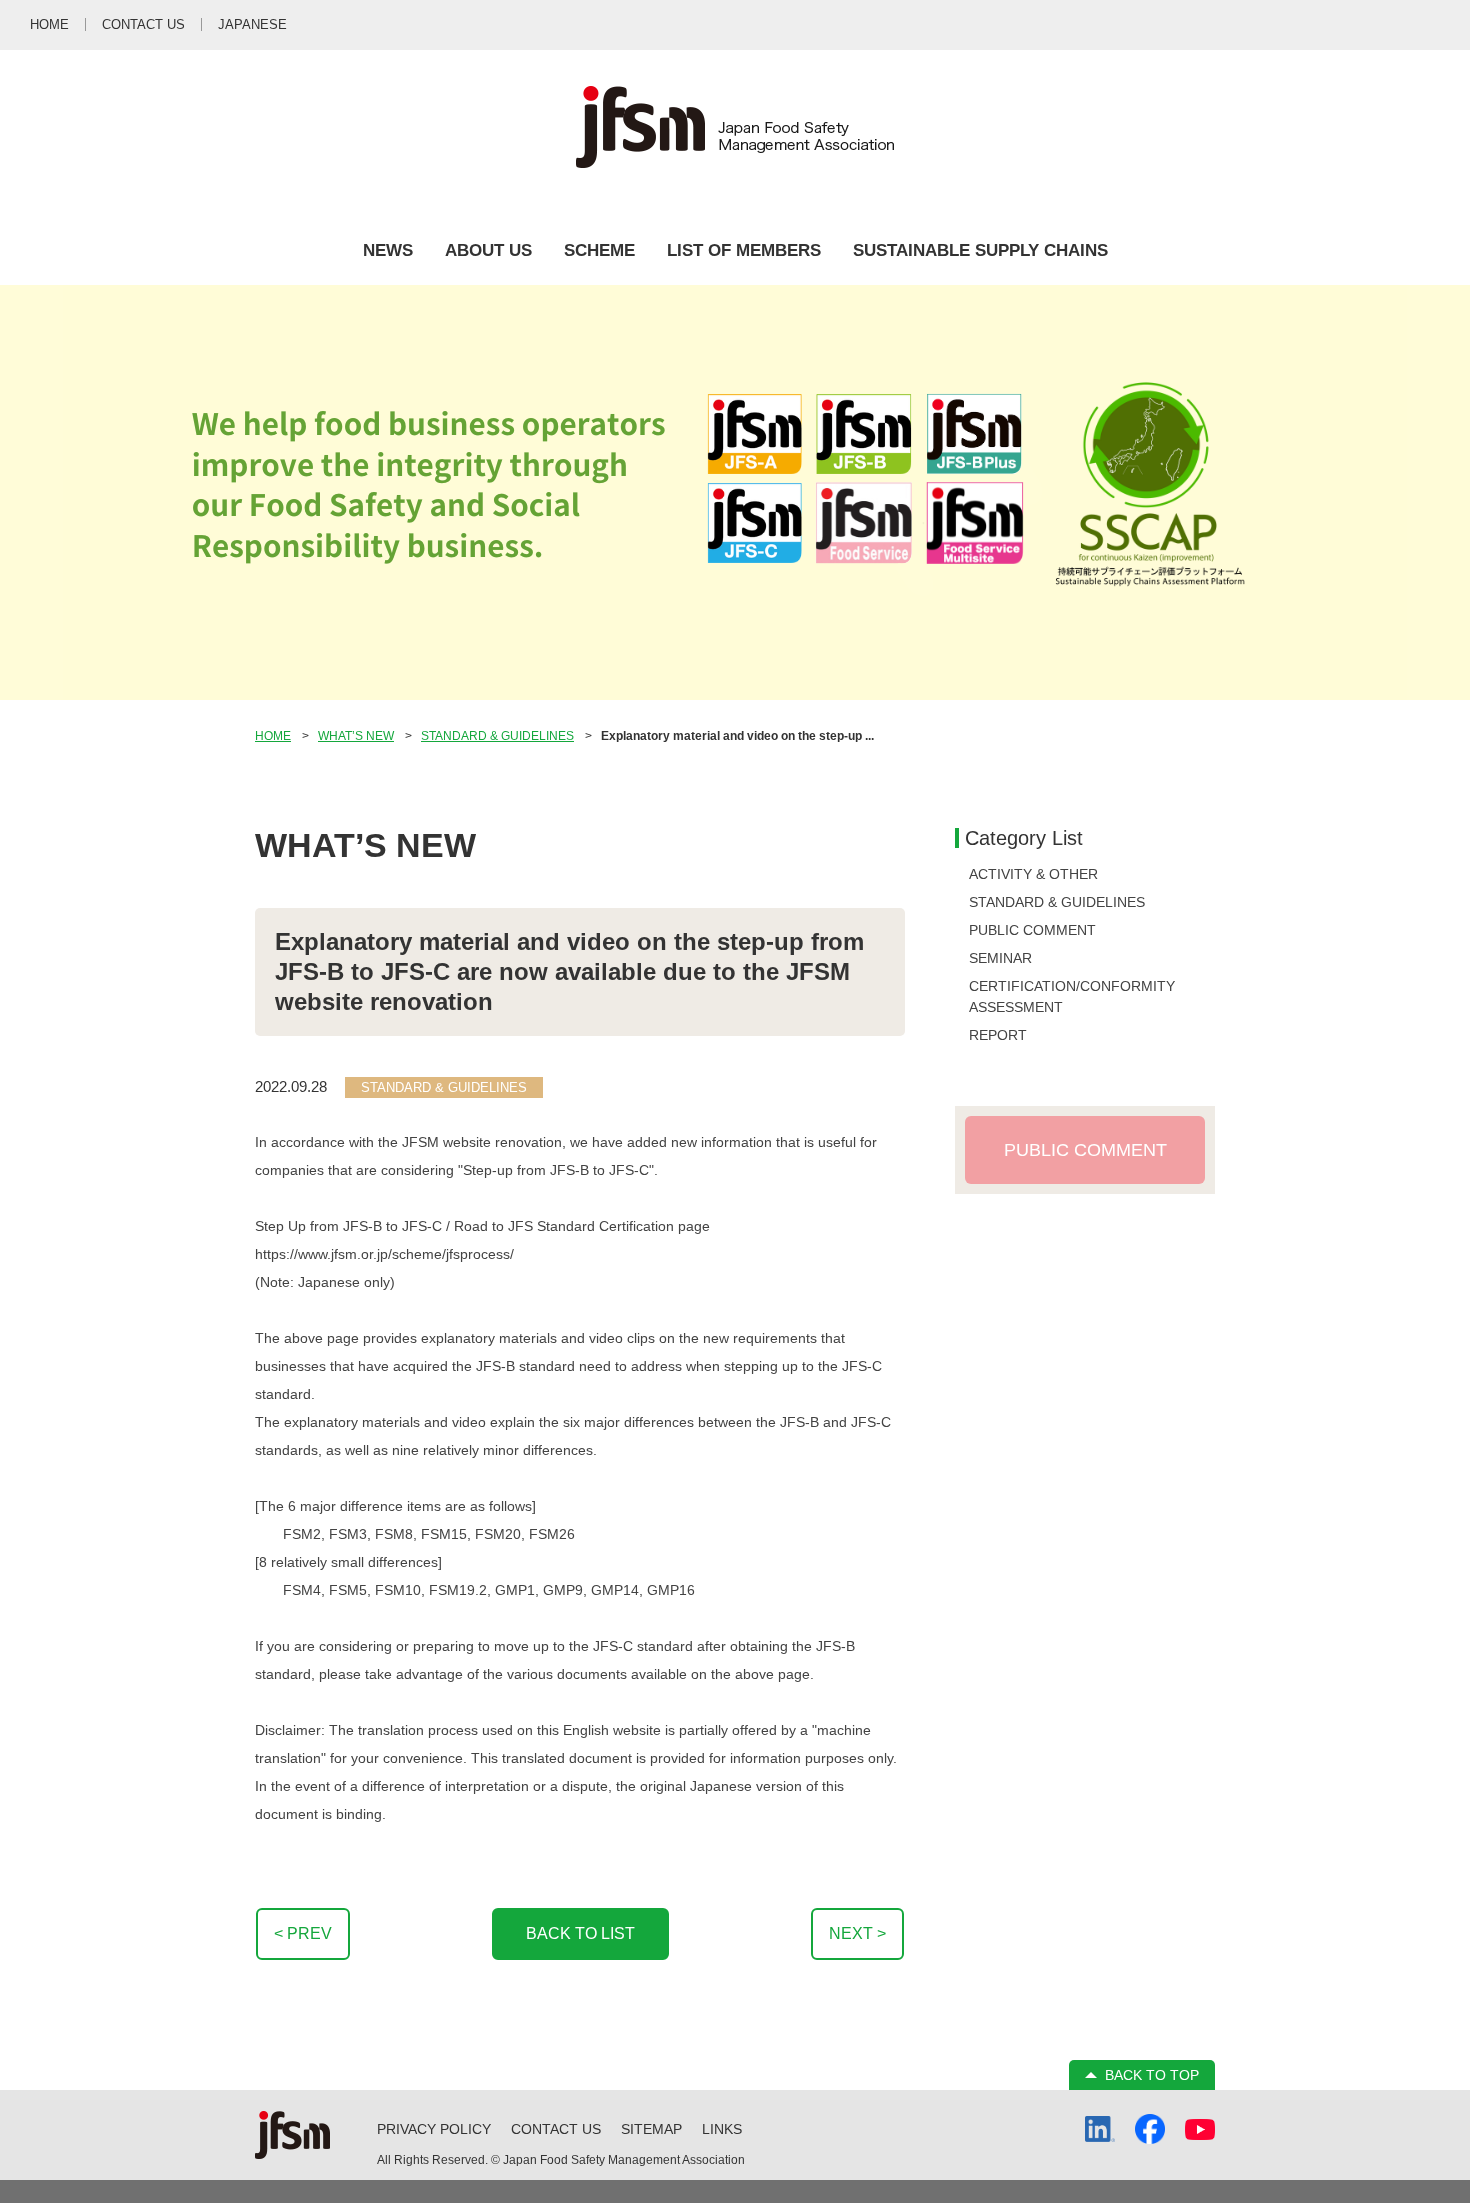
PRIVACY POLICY (434, 2129)
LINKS (722, 2129)
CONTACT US (556, 2129)
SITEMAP (651, 2129)
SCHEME (599, 250)
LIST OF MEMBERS (744, 250)
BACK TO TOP (1152, 2075)
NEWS (388, 250)
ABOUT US (488, 250)
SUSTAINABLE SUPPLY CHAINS (980, 250)
